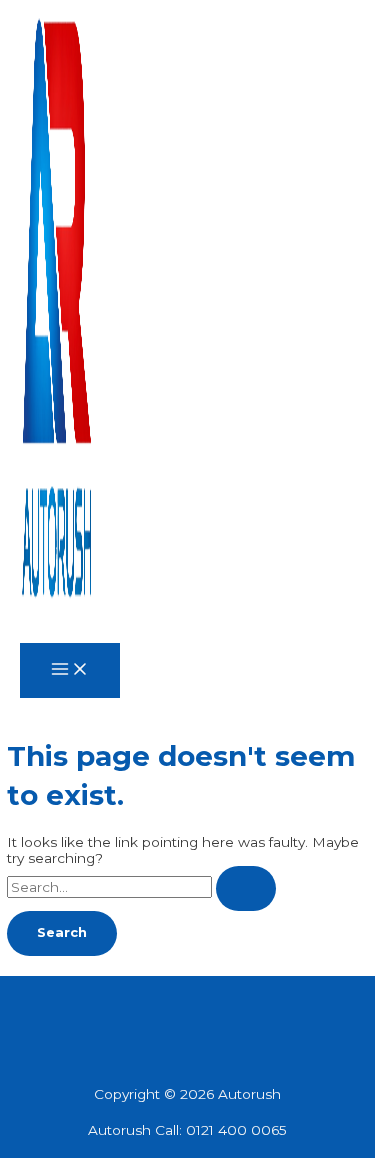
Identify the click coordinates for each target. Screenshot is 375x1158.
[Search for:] (141, 887)
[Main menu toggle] (70, 670)
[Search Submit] (246, 888)
